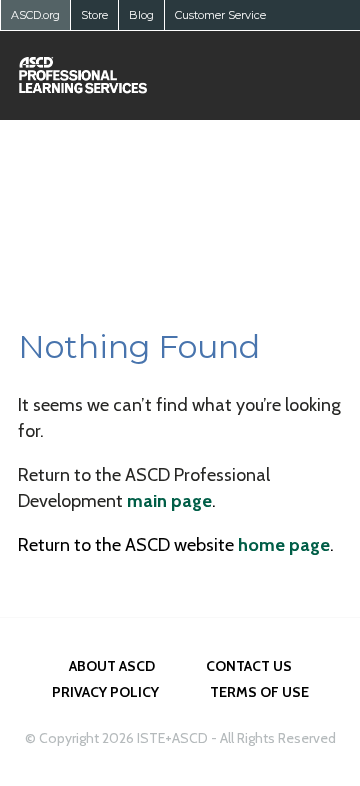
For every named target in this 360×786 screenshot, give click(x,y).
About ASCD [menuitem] (112, 666)
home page (284, 545)
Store (94, 15)
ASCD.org (35, 15)
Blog (141, 15)
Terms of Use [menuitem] (259, 692)
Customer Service (220, 15)
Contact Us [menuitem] (249, 666)
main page (169, 501)
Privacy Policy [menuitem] (105, 692)
